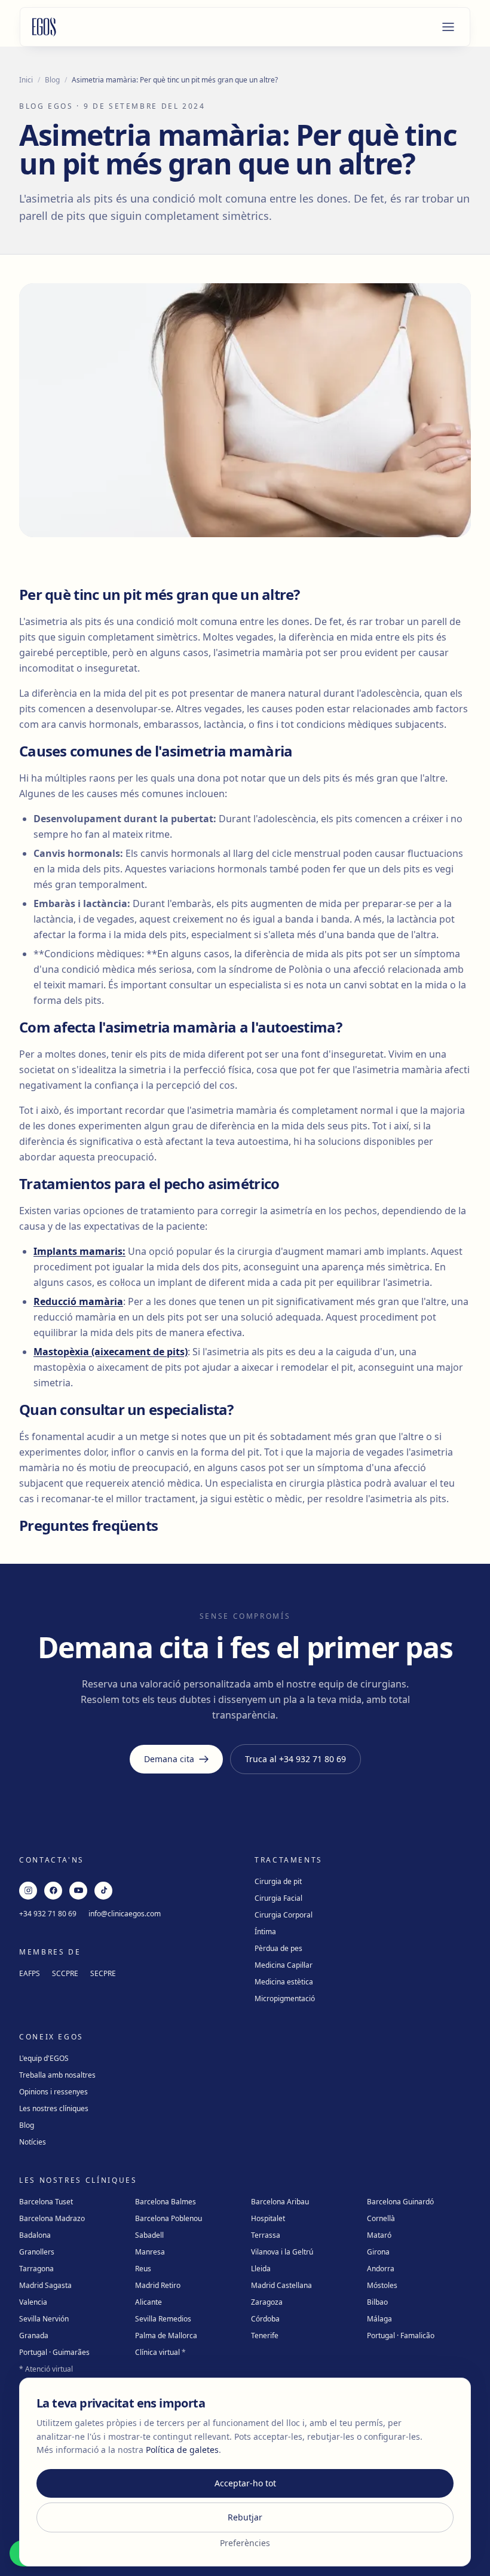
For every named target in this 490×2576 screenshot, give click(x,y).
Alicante (148, 2302)
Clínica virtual (160, 2352)
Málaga (379, 2319)
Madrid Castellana (281, 2285)
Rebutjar (245, 2517)
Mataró (379, 2235)
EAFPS (30, 1973)
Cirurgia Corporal (284, 1915)
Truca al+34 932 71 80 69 (295, 1759)
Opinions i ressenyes (53, 2092)
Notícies (33, 2142)
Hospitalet (268, 2218)
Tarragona (36, 2269)
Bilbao (377, 2302)
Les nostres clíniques (54, 2108)
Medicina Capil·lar (284, 1965)
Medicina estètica (284, 1982)
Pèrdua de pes (278, 1948)
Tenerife (265, 2335)
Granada (34, 2335)
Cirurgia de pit (278, 1881)
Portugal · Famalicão (401, 2335)
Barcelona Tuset (46, 2202)
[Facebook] (53, 1891)
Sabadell (149, 2235)
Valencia (33, 2302)
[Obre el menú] (448, 27)
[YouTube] (78, 1891)
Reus (143, 2269)
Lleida (261, 2269)
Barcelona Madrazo (52, 2218)
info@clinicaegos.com (125, 1914)
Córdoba (265, 2319)
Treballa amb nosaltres (57, 2075)
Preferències (245, 2543)
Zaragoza (267, 2302)
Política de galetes (182, 2450)
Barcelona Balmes (166, 2202)
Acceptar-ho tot (245, 2483)
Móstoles (382, 2285)
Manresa (150, 2252)
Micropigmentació (285, 1998)
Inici (26, 80)
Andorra (381, 2269)
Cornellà (381, 2218)
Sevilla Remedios (163, 2319)
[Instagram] (28, 1891)
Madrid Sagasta (45, 2285)
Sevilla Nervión (44, 2319)
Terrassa (266, 2235)
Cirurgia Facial (278, 1898)
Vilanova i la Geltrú (282, 2252)
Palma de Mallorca (166, 2335)
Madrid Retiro (158, 2285)
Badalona (35, 2235)
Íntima (265, 1932)
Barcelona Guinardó (400, 2202)
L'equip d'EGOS (44, 2058)
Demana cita (169, 1759)
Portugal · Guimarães (54, 2352)
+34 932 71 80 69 (48, 1914)
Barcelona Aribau (280, 2202)
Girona (378, 2252)
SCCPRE (65, 1973)
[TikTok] (103, 1891)
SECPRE (103, 1973)
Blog (52, 80)
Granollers (37, 2252)
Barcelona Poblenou (169, 2218)
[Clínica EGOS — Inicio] (44, 27)
